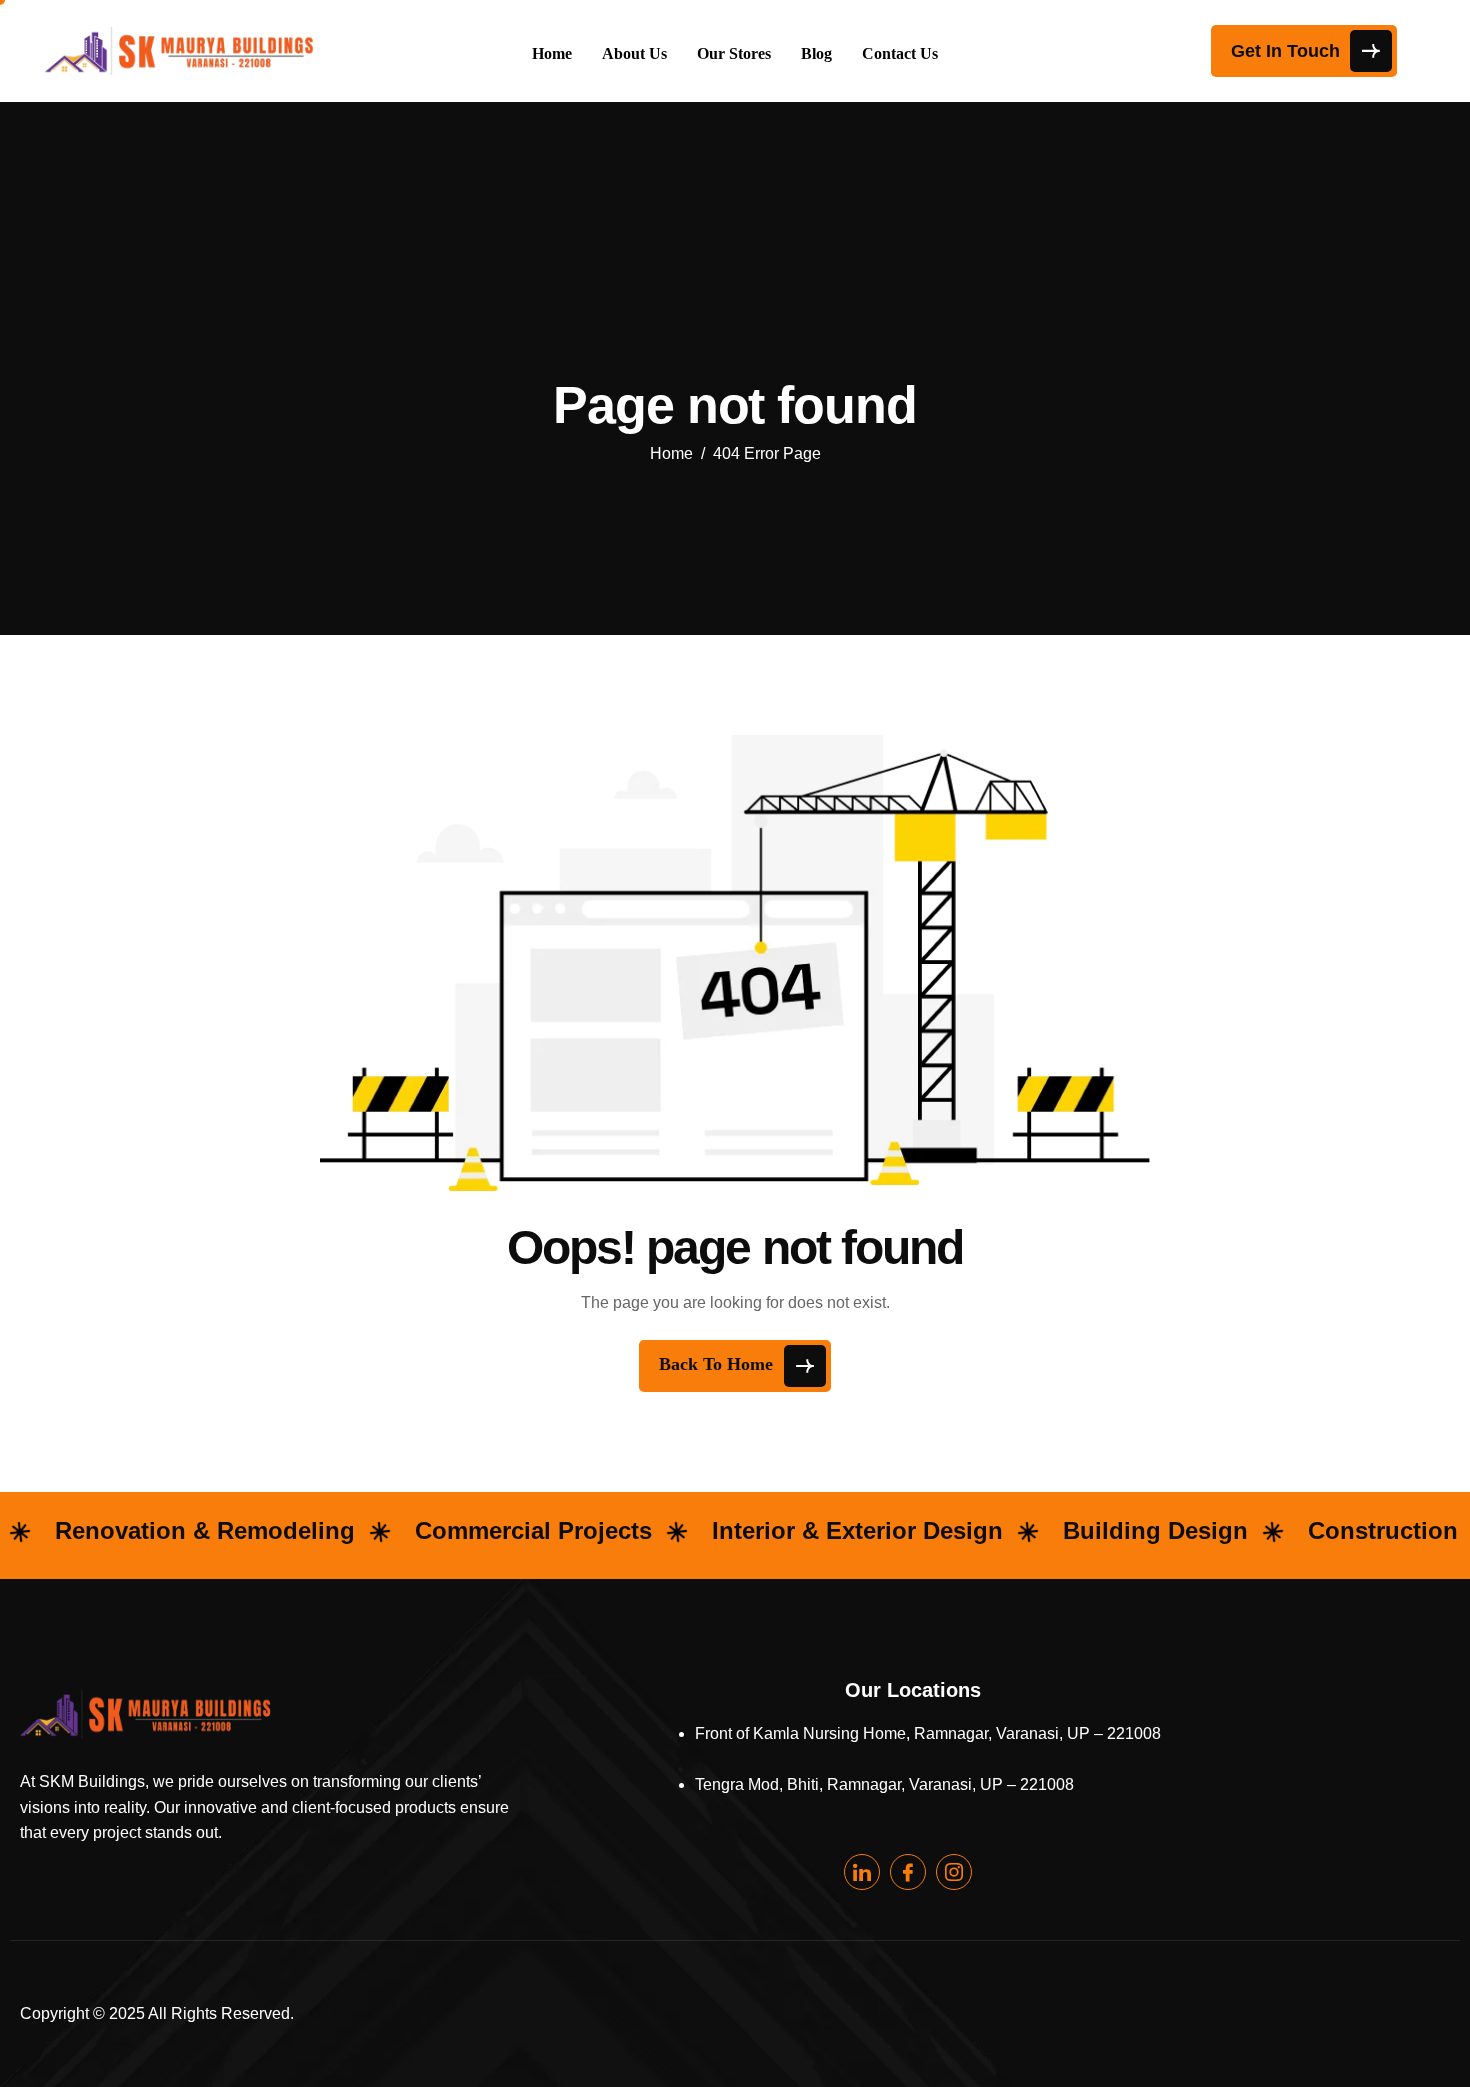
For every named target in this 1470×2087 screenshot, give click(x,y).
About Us (634, 53)
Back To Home (718, 1364)
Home (552, 53)
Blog (816, 53)
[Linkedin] (862, 1872)
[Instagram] (954, 1872)
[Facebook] (908, 1872)
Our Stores (734, 53)
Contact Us (900, 53)
